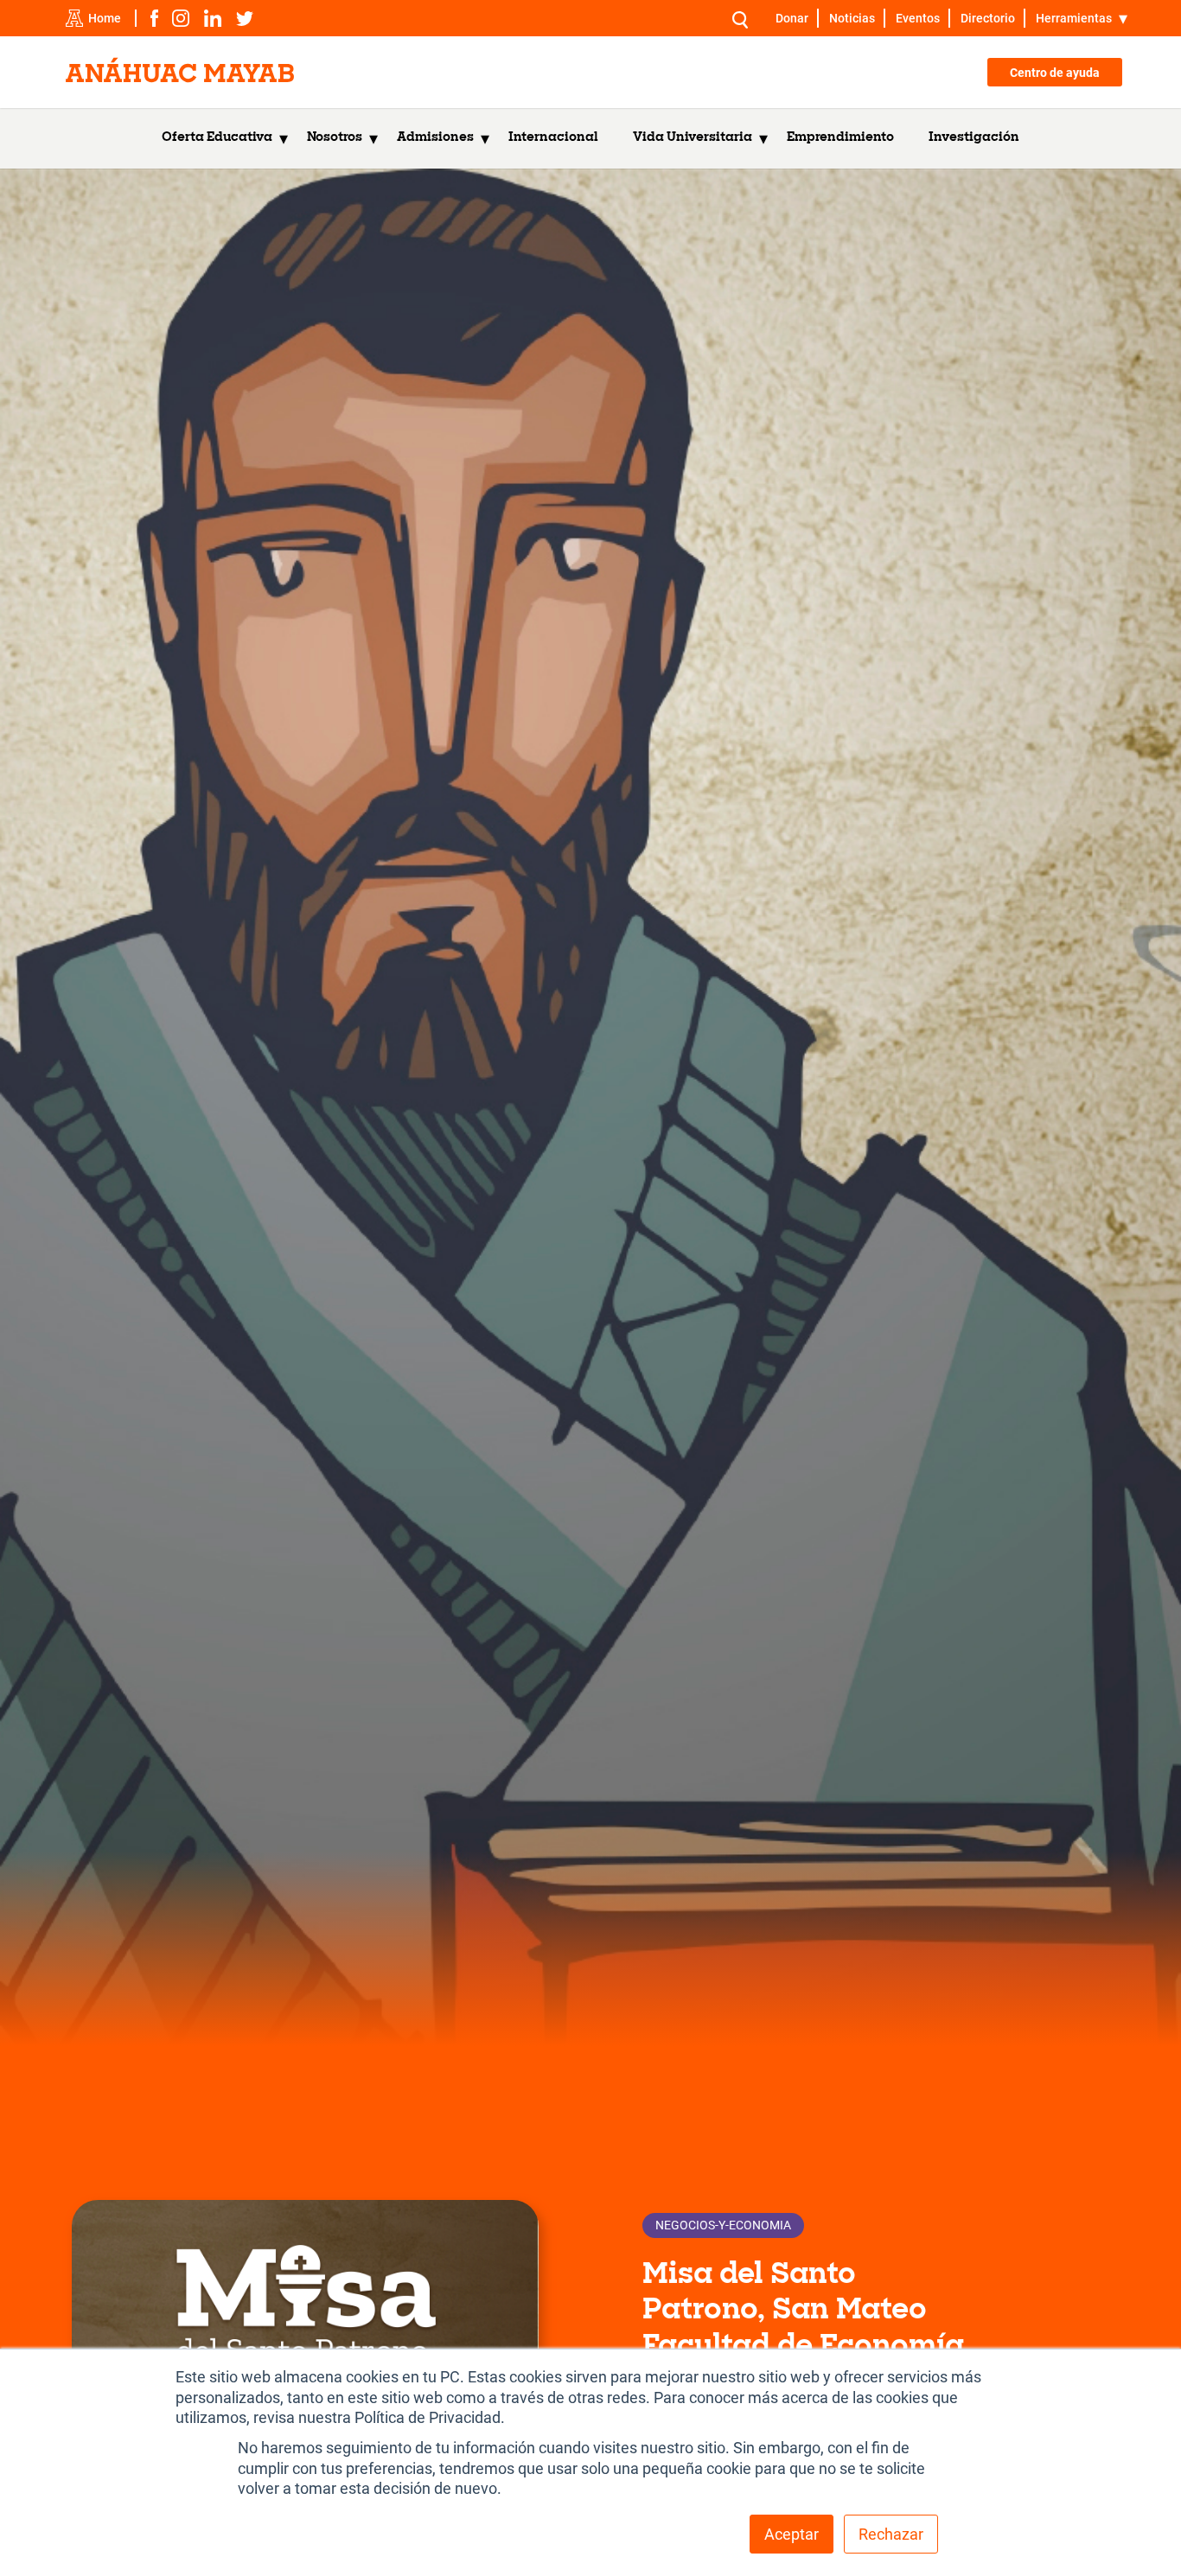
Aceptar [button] (792, 2534)
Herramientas (1074, 18)
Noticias (852, 18)
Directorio (988, 18)
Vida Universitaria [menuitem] (693, 138)
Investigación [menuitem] (974, 138)
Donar (792, 18)
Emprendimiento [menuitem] (840, 138)
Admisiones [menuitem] (435, 138)
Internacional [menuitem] (553, 138)
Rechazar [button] (891, 2534)
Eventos (918, 18)
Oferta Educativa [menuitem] (217, 138)
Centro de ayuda (1055, 73)
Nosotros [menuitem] (335, 138)
